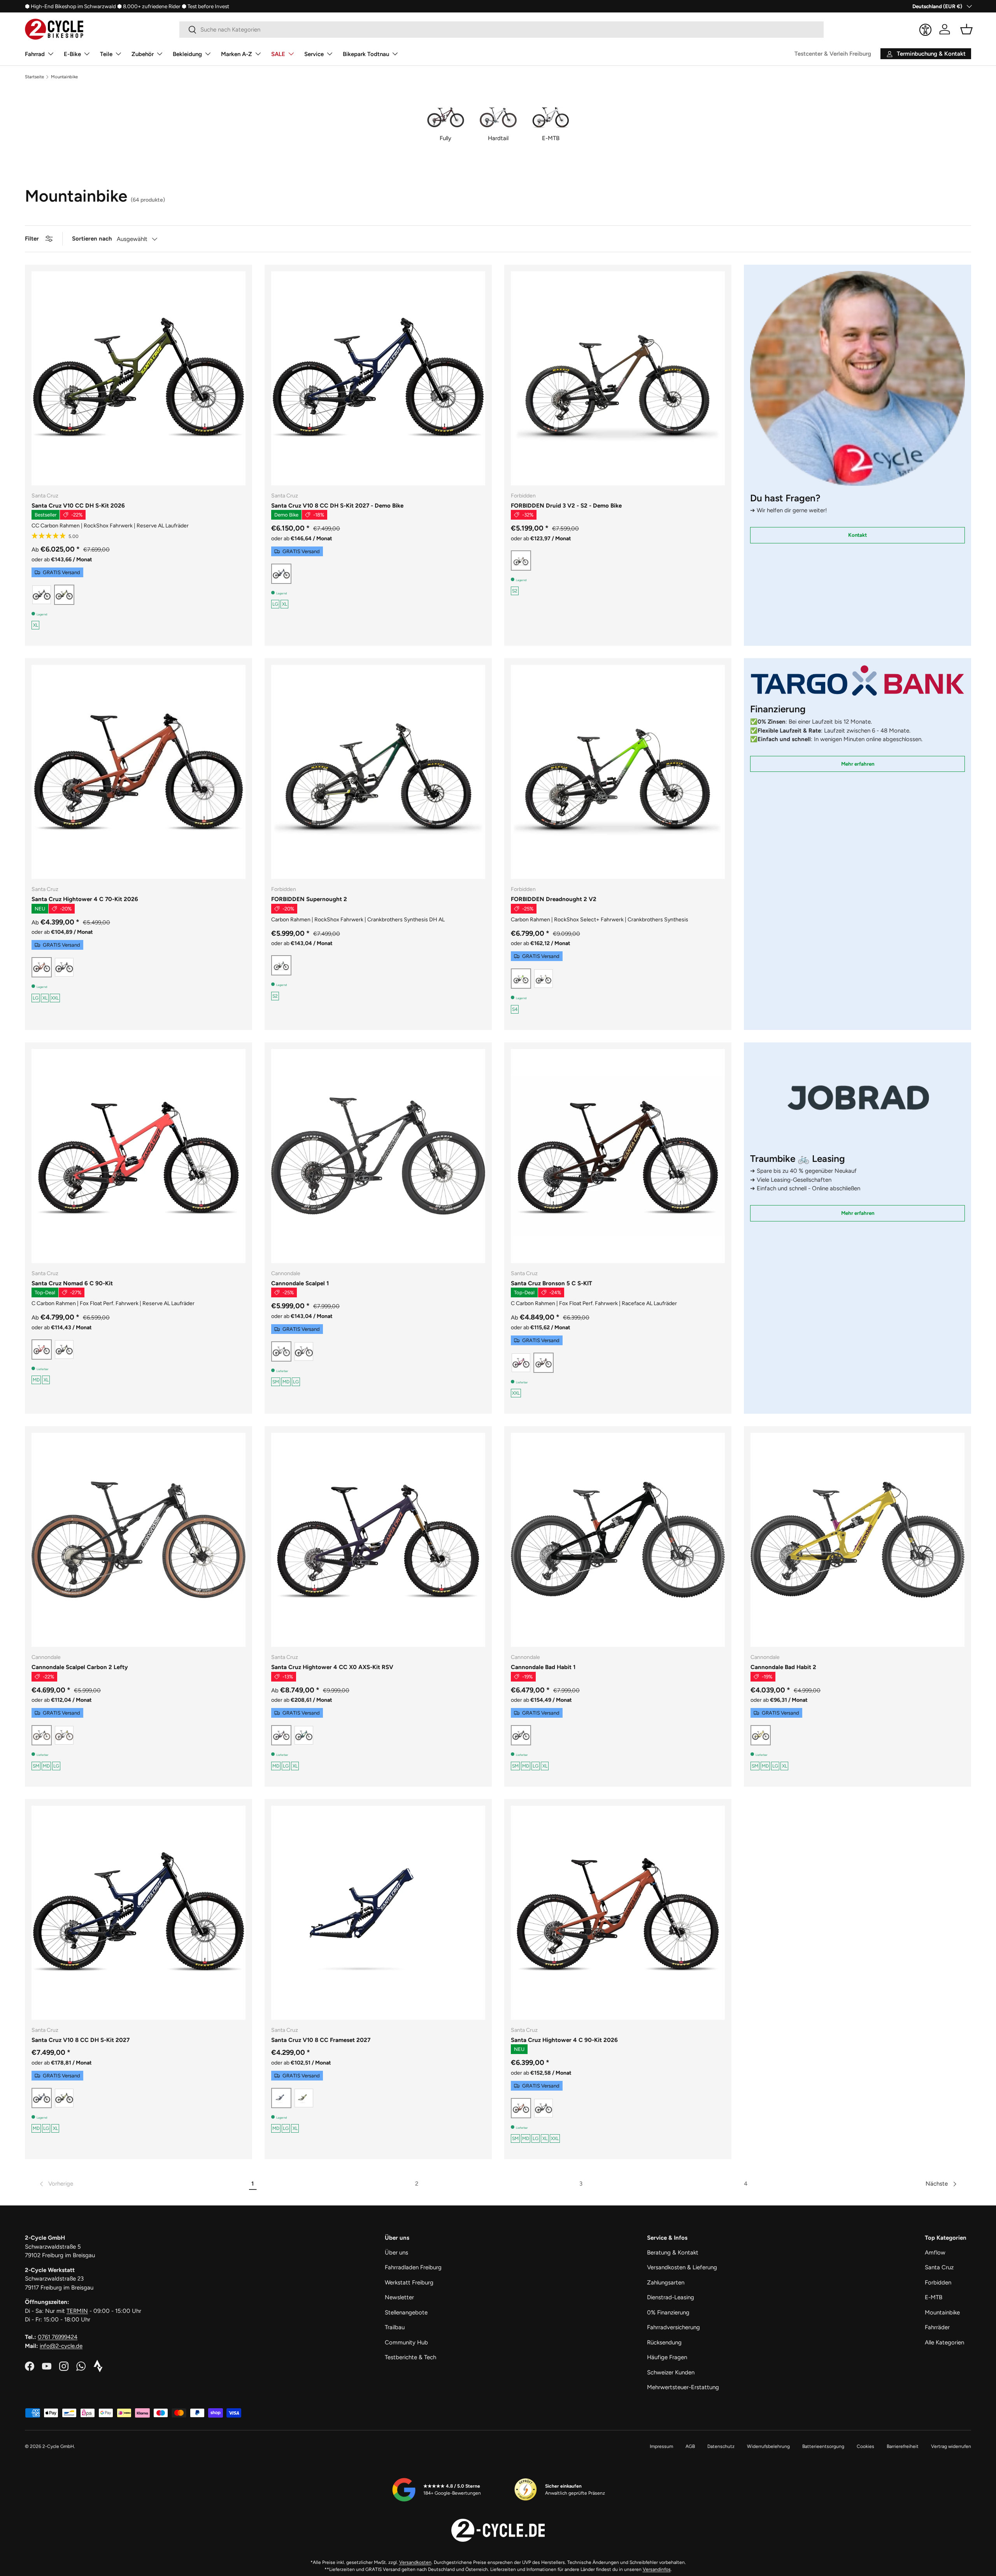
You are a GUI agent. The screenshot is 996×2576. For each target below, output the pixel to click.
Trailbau (395, 2327)
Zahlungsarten (666, 2283)
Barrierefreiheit (903, 2446)
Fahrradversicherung (673, 2327)
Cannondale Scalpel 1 (300, 1283)
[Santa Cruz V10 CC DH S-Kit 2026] (139, 378)
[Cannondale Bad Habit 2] (857, 1540)
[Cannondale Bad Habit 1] (618, 1540)
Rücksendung (664, 2342)
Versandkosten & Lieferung (682, 2267)
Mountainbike (64, 77)
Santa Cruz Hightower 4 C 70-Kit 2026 (85, 899)
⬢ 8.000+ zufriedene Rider (149, 6)
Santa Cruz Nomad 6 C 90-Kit (72, 1283)
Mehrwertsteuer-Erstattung (683, 2387)
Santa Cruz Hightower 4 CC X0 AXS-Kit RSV (332, 1667)
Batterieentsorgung (823, 2446)
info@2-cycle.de (61, 2346)
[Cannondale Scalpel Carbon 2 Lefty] (139, 1540)
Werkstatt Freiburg (409, 2283)
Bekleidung (187, 54)
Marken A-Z (237, 54)
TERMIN (77, 2311)
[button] (966, 29)
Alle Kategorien (944, 2342)
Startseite (34, 77)
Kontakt (857, 535)
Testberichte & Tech (410, 2357)
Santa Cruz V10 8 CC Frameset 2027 (321, 2040)
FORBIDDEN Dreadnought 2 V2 (554, 899)
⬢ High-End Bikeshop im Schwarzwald (70, 6)
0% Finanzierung (668, 2312)
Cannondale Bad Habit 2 (783, 1667)
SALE (278, 54)
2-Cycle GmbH (58, 2446)
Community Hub (406, 2342)
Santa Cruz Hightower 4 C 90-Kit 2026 (564, 2040)
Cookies (865, 2446)
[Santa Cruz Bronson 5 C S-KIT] (618, 1156)
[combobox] (502, 30)
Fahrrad (35, 54)
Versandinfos (657, 2569)
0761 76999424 (58, 2337)
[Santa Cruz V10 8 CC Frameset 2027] (378, 1913)
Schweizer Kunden (671, 2372)
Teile (106, 54)
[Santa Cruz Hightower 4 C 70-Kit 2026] (139, 772)
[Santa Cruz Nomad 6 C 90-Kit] (139, 1156)
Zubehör (143, 54)
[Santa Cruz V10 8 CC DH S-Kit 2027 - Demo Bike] (378, 378)
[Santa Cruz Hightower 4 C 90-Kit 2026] (618, 1913)
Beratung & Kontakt (673, 2253)
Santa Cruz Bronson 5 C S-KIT (551, 1283)
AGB (690, 2446)
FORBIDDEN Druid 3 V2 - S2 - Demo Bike (566, 506)
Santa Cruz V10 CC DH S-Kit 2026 (78, 506)
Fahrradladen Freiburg (413, 2267)
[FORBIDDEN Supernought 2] (378, 772)
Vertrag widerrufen (951, 2446)
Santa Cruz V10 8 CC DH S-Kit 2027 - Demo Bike (337, 506)
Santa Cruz (939, 2267)
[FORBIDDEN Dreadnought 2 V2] (618, 772)
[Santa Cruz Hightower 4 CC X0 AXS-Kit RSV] (378, 1540)
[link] (56, 2184)
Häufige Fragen (667, 2357)
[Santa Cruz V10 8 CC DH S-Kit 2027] (139, 1913)
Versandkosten (415, 2562)
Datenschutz (721, 2446)
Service (314, 54)
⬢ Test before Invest (205, 6)
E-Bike (72, 54)
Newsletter (399, 2297)
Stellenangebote (406, 2312)
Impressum (661, 2446)
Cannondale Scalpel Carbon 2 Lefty (80, 1667)
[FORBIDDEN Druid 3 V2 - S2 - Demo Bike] (618, 378)
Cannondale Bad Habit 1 (543, 1667)
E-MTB (934, 2297)
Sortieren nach (92, 239)
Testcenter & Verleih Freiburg (833, 54)
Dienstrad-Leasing (671, 2297)
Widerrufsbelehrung (768, 2446)
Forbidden (938, 2283)
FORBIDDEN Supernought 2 (309, 899)
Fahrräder (937, 2327)
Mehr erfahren (858, 764)
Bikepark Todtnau (366, 54)
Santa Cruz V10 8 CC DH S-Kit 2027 (81, 2040)
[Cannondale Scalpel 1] (378, 1156)
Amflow (935, 2253)
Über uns (396, 2253)
